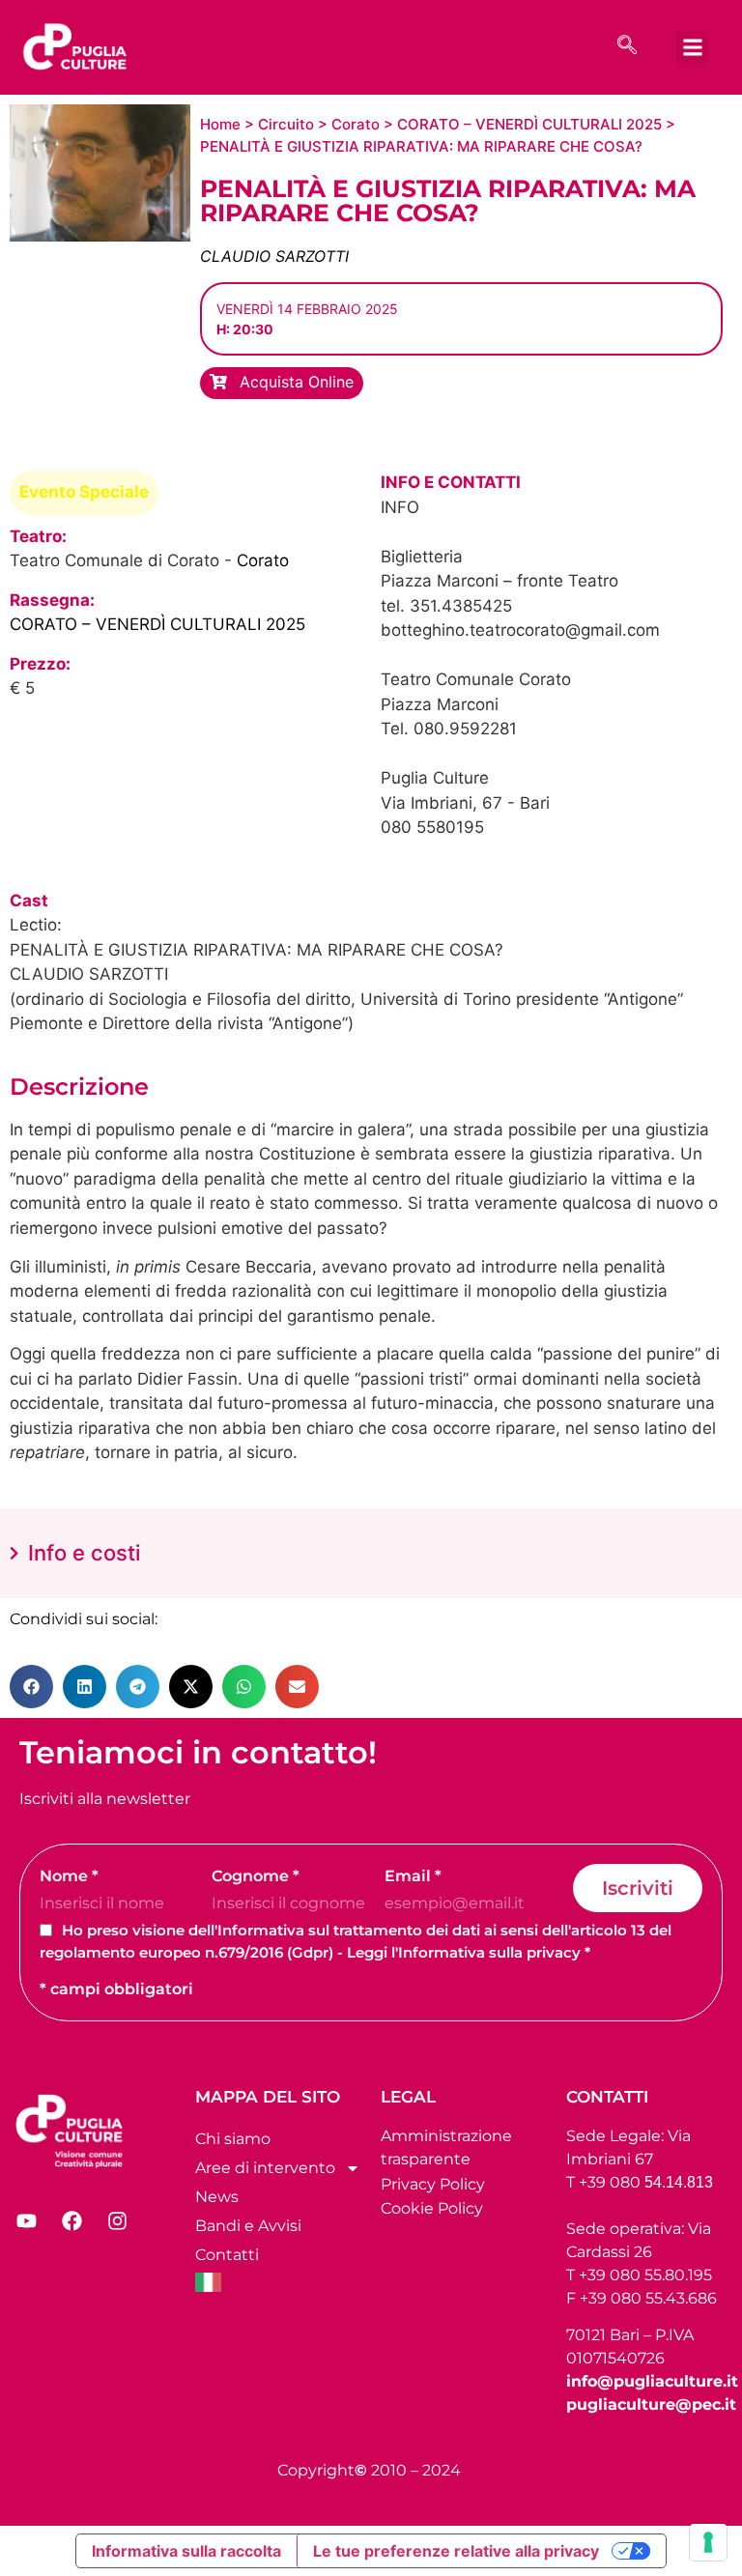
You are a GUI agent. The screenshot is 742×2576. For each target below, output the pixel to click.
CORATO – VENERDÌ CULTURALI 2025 (529, 124)
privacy (554, 1952)
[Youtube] (26, 2221)
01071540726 (615, 2358)
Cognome (256, 1876)
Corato (356, 124)
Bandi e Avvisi (248, 2226)
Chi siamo (233, 2139)
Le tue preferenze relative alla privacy (456, 2551)
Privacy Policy (433, 2184)
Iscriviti (638, 1888)
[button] (692, 48)
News (217, 2197)
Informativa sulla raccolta (186, 2551)
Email (413, 1876)
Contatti (227, 2255)
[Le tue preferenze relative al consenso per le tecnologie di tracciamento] (708, 2542)
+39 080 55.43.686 (648, 2298)
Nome (69, 1876)
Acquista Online (294, 382)
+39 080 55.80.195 (645, 2275)
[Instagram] (117, 2221)
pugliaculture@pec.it (651, 2404)
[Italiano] (278, 2282)
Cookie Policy (432, 2208)
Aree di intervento (265, 2168)
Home (220, 124)
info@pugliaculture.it (652, 2381)
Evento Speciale (84, 492)
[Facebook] (71, 2221)
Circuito (286, 124)
